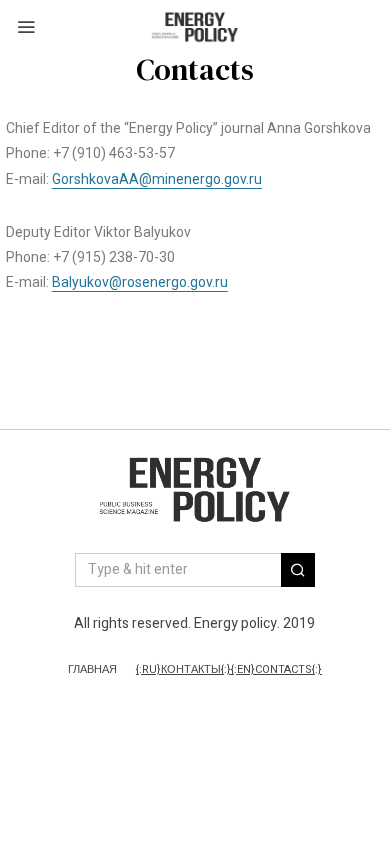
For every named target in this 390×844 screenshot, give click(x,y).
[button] (298, 570)
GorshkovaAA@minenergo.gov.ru (157, 179)
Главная (92, 670)
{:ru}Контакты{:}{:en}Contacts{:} (229, 670)
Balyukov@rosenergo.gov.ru (140, 282)
